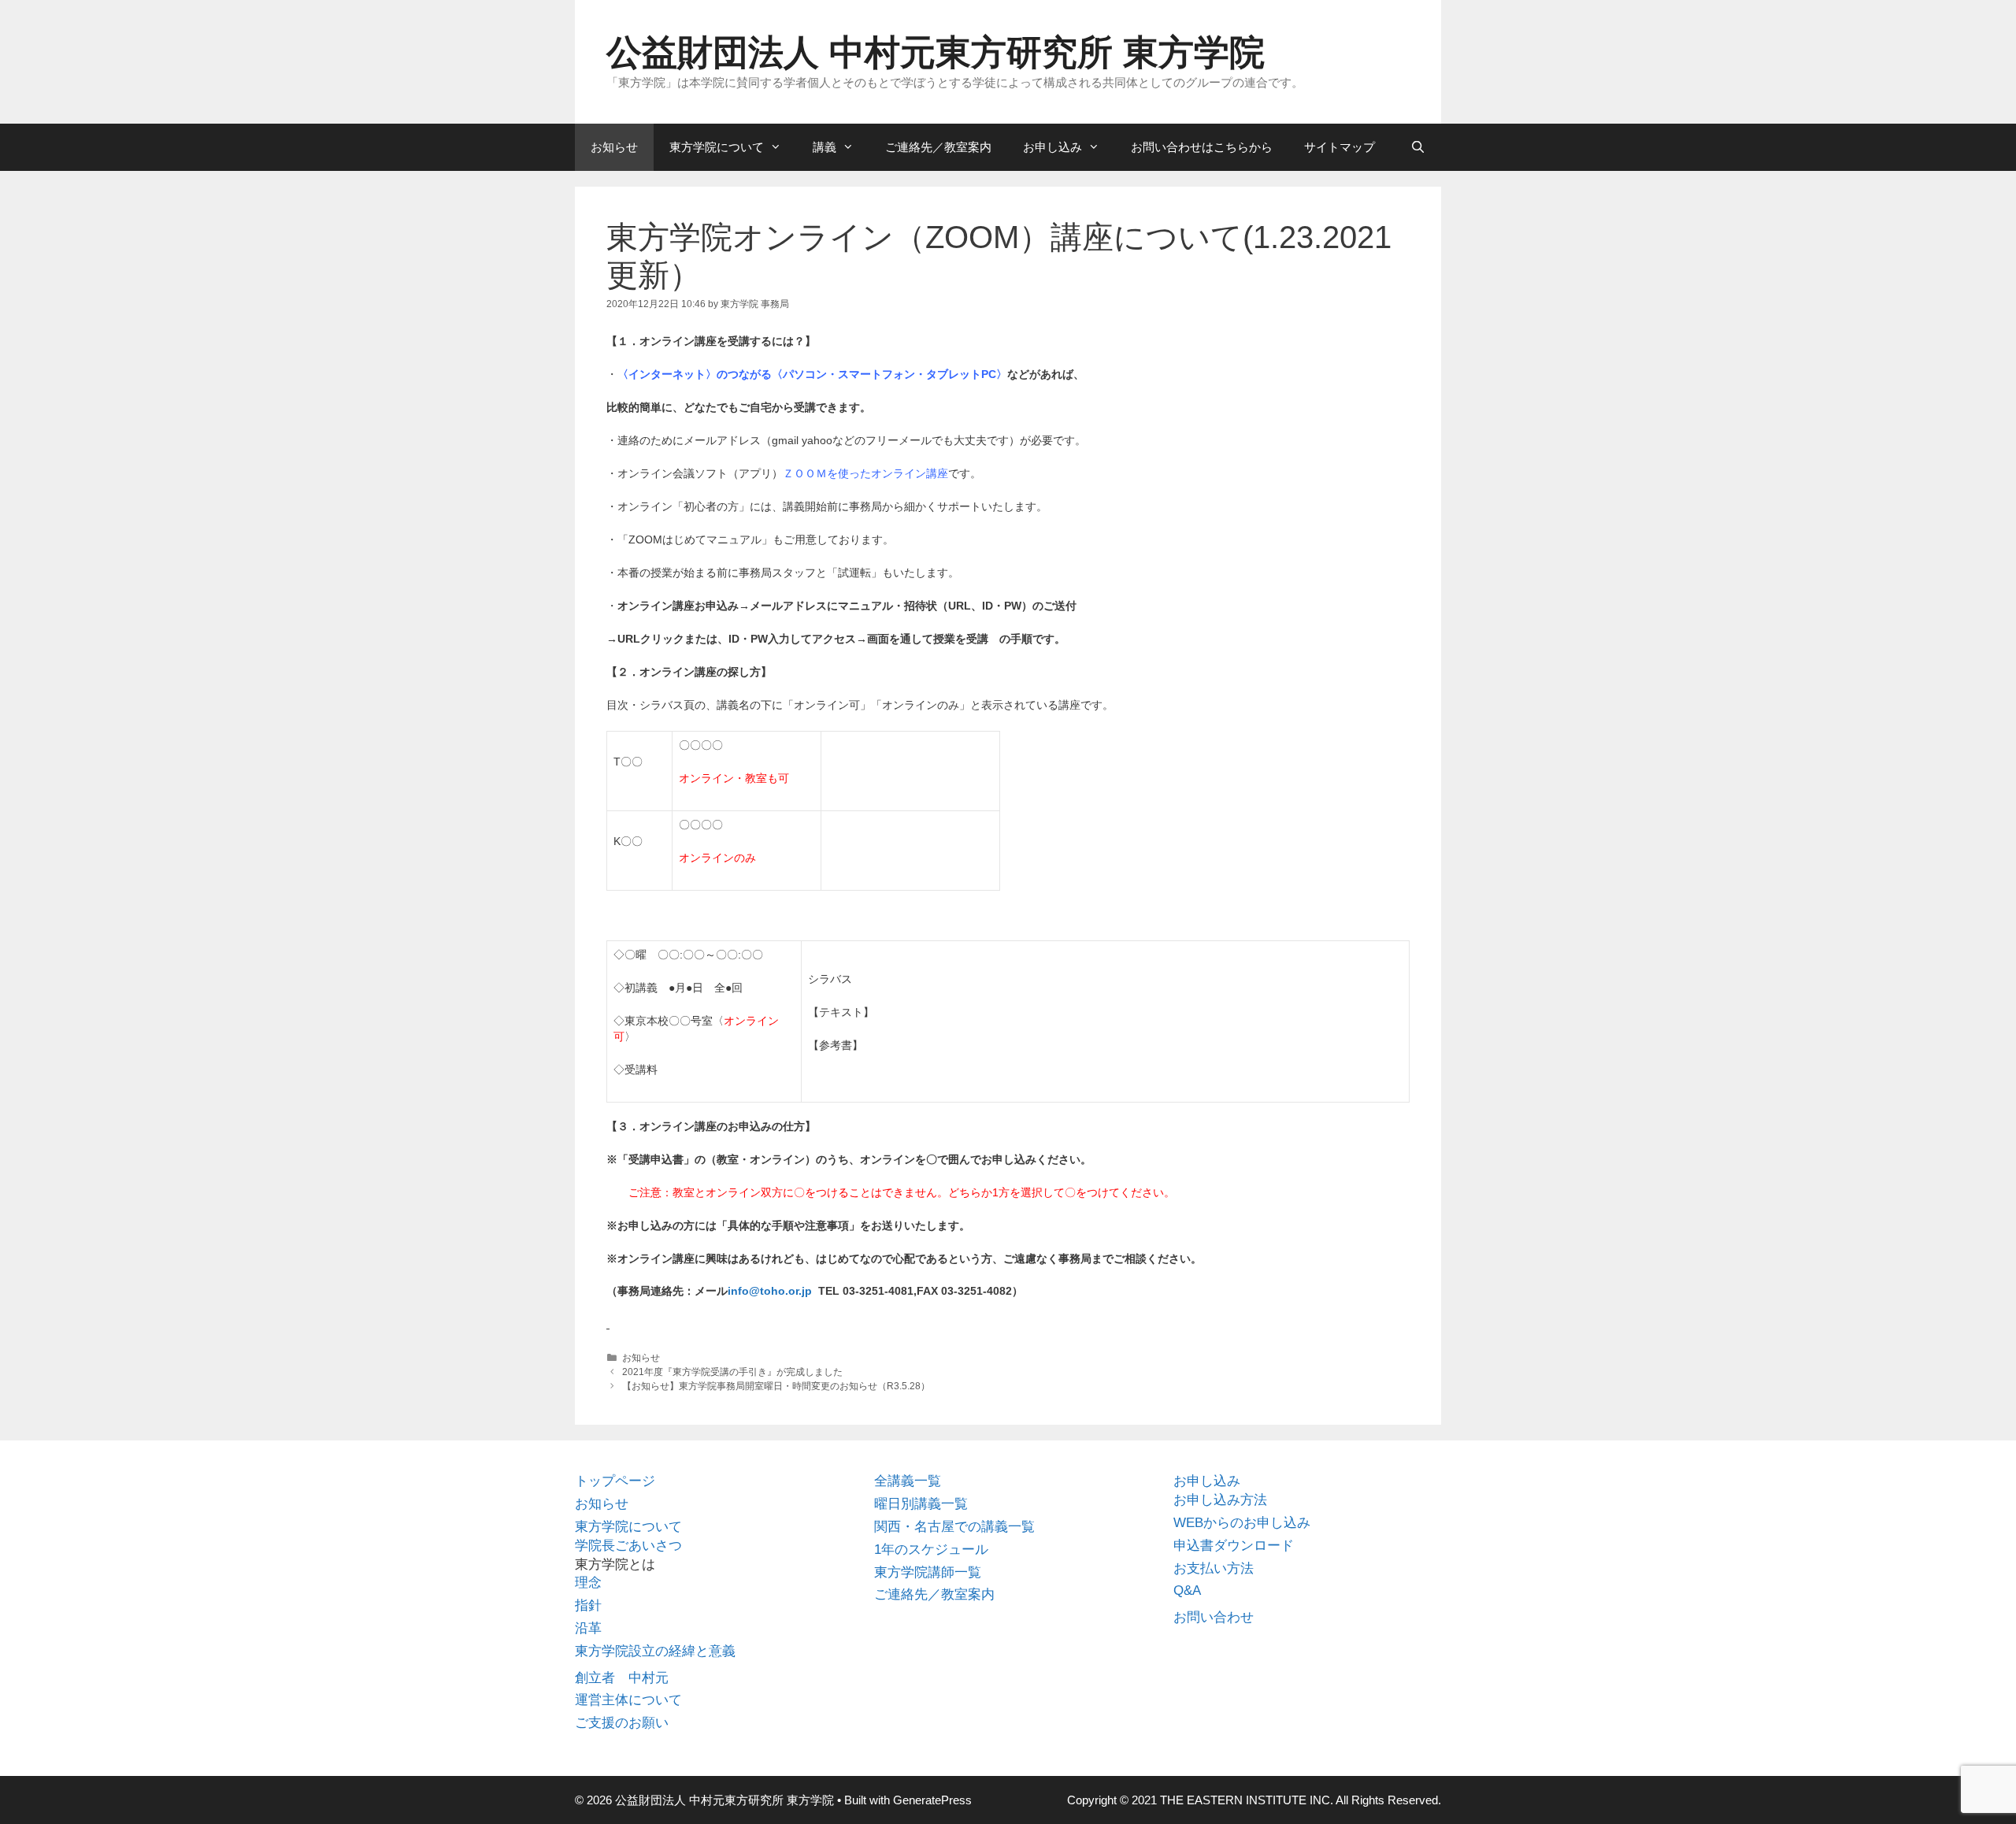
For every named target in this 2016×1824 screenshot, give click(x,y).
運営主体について (628, 1700)
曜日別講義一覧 (921, 1504)
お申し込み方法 (1220, 1500)
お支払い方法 (1214, 1568)
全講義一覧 (908, 1481)
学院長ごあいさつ (628, 1546)
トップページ (615, 1481)
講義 (825, 147)
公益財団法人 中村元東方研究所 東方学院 (936, 52)
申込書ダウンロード (1234, 1546)
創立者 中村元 (622, 1678)
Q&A (1187, 1590)
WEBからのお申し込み (1242, 1523)
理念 (588, 1583)
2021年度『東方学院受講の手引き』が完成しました (732, 1372)
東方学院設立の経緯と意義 (655, 1651)
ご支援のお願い (622, 1723)
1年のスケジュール (931, 1550)
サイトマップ (1340, 147)
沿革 (588, 1628)
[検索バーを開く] (1418, 147)
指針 (588, 1605)
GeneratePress (932, 1800)
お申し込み (1052, 147)
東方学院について (717, 147)
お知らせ (614, 147)
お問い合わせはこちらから (1202, 147)
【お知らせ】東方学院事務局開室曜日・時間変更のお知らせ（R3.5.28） (776, 1386)
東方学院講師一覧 (928, 1572)
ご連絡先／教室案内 (938, 147)
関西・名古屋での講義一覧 (954, 1527)
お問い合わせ (1214, 1617)
